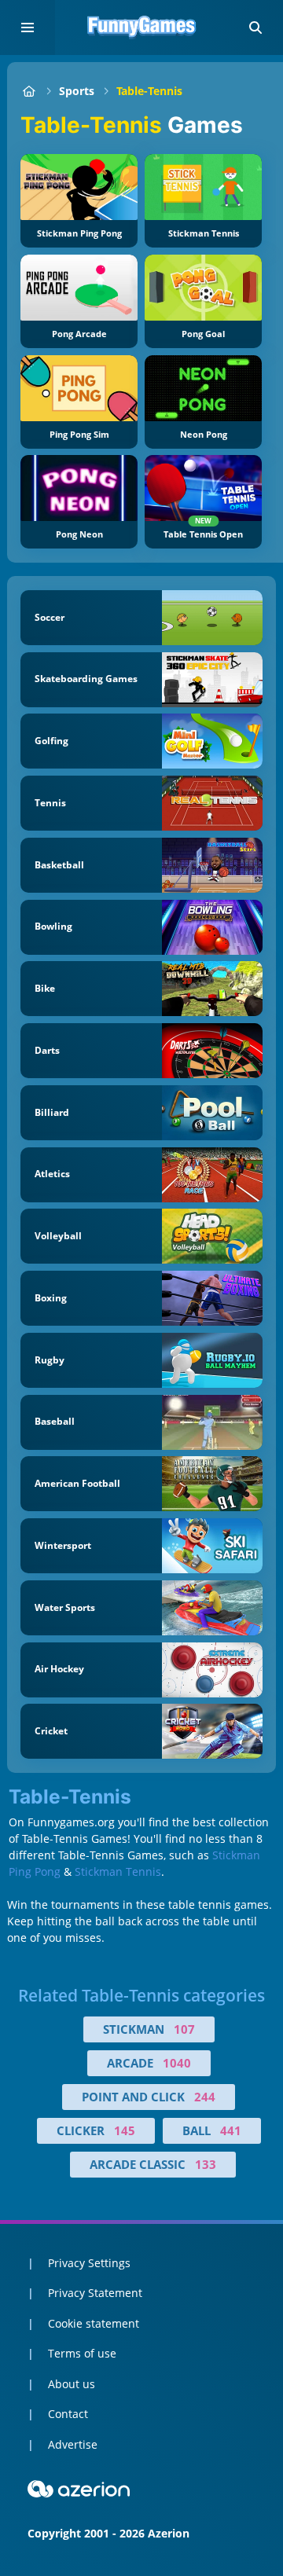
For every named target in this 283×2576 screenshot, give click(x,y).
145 (125, 2130)
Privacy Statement (95, 2293)
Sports (77, 91)
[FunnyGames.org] (29, 91)
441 (231, 2130)
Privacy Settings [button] (89, 2263)
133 (206, 2164)
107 (184, 2029)
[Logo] (141, 28)
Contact (68, 2414)
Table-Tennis (149, 91)
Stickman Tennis (118, 1871)
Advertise (73, 2444)
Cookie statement (94, 2323)
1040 (177, 2063)
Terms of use (82, 2353)
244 (205, 2097)
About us (72, 2384)
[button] (255, 28)
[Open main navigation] (28, 28)
